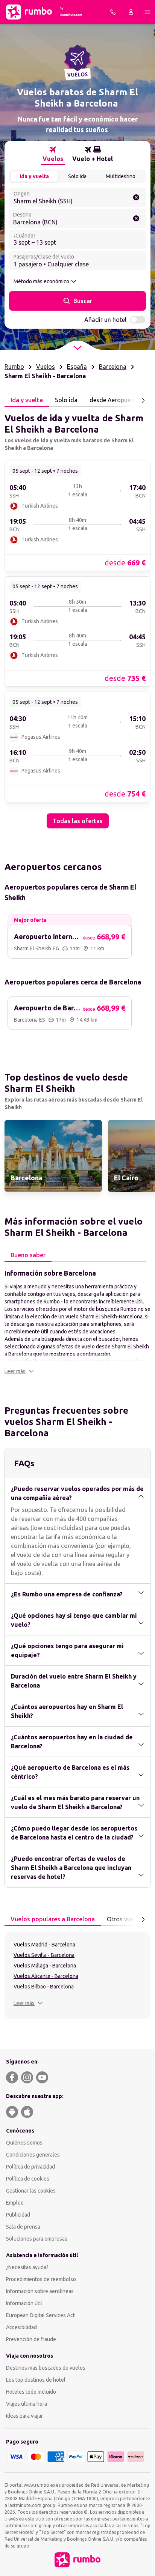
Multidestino (121, 176)
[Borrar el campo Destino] (136, 218)
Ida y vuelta (34, 176)
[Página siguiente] (143, 400)
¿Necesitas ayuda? (27, 2267)
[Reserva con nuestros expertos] (113, 12)
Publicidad (18, 2215)
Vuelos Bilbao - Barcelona (44, 1987)
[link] (77, 516)
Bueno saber (28, 1255)
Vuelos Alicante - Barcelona (46, 1976)
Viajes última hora (27, 2404)
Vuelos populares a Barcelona (53, 1919)
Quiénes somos (24, 2143)
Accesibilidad (21, 2327)
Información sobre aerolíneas (40, 2291)
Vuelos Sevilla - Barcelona (44, 1955)
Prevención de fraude (31, 2339)
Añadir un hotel (105, 320)
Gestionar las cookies (31, 2191)
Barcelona (113, 367)
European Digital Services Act (40, 2315)
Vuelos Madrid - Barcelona (44, 1945)
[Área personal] (131, 12)
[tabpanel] (77, 618)
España (77, 367)
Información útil (24, 2303)
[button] (19, 1371)
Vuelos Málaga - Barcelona (45, 1966)
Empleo (15, 2203)
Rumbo (14, 367)
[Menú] (147, 12)
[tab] (53, 154)
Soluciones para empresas (37, 2239)
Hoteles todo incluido (31, 2392)
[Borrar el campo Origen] (136, 197)
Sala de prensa (23, 2227)
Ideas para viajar (24, 2416)
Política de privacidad (30, 2167)
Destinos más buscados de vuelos (46, 2368)
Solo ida (77, 176)
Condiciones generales (33, 2155)
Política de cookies (28, 2179)
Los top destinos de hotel (36, 2380)
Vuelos (46, 367)
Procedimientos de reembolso (41, 2279)
